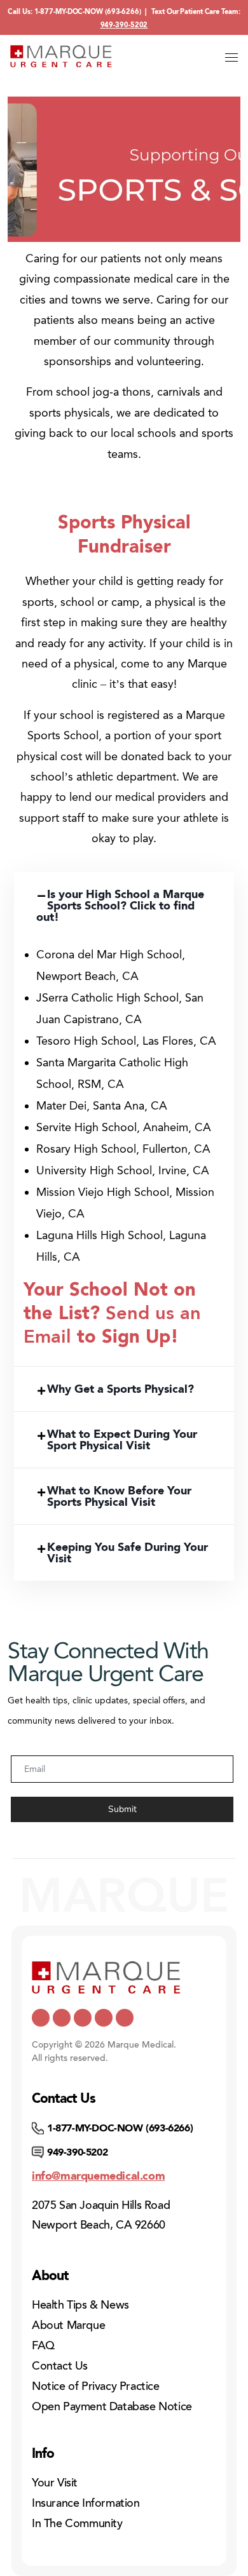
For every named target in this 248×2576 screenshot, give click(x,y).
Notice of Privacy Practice (96, 2386)
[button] (124, 906)
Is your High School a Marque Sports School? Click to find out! (120, 906)
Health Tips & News (80, 2305)
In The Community (77, 2523)
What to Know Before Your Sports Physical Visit (119, 1496)
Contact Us (60, 2366)
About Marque (68, 2325)
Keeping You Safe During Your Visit (127, 1553)
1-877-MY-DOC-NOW (69, 12)
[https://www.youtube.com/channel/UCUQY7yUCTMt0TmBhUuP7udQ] (62, 2018)
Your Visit (55, 2483)
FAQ (43, 2345)
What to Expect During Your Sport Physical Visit (122, 1440)
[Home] (61, 56)
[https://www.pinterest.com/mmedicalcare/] (104, 2018)
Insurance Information (86, 2503)
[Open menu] (231, 58)
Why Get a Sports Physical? (121, 1389)
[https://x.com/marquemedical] (41, 2018)
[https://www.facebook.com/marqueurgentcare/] (83, 2018)
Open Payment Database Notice (112, 2406)
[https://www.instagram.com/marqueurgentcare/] (125, 2018)
